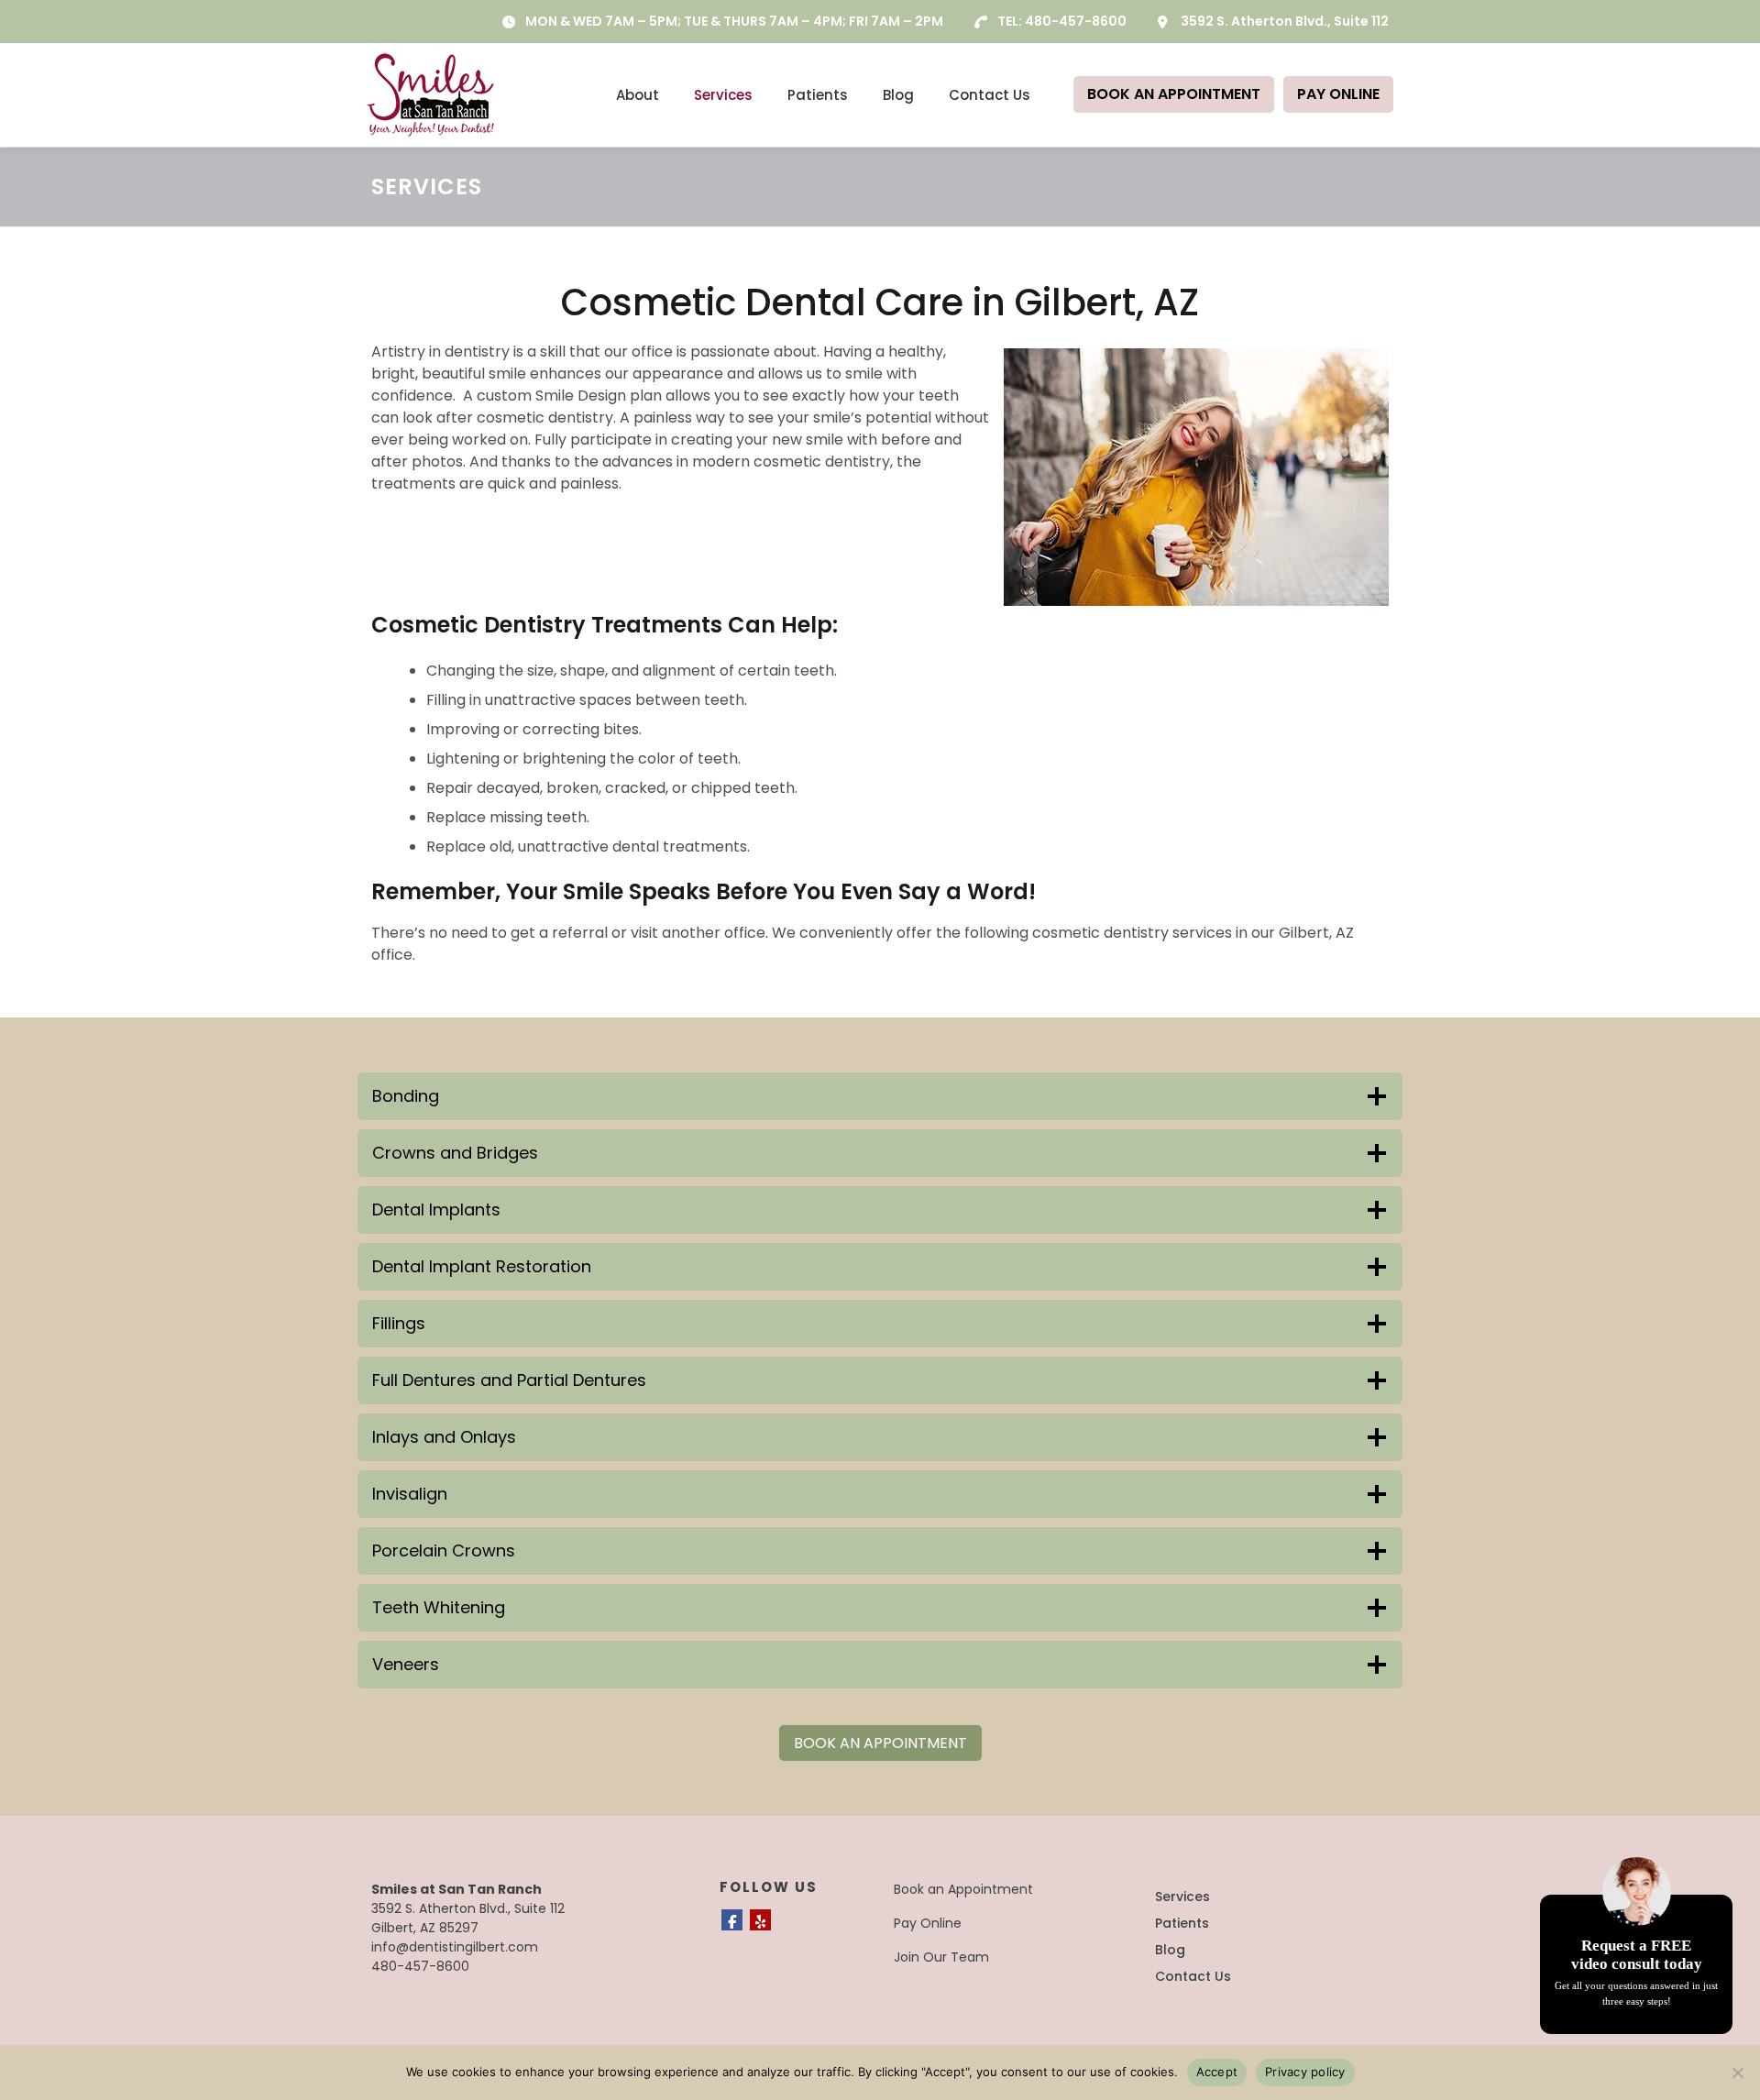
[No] (1737, 2073)
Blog (898, 95)
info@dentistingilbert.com (455, 1947)
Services (723, 95)
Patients (818, 95)
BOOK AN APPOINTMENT (1174, 94)
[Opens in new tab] (732, 1920)
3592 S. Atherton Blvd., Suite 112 (1285, 21)
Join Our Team (941, 1957)
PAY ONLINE (1338, 94)
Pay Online (928, 1923)
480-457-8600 (1076, 21)
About (638, 95)
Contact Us (990, 95)
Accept (1217, 2072)
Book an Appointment (963, 1889)
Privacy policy (1305, 2072)
